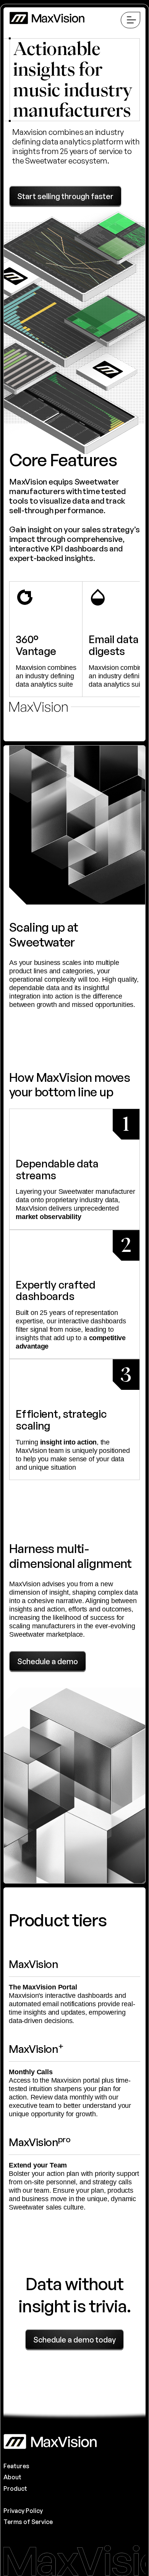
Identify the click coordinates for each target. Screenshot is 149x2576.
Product (15, 2488)
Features (16, 2466)
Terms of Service (28, 2522)
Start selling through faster (65, 196)
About (12, 2477)
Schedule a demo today (74, 2340)
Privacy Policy (23, 2511)
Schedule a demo (48, 1661)
